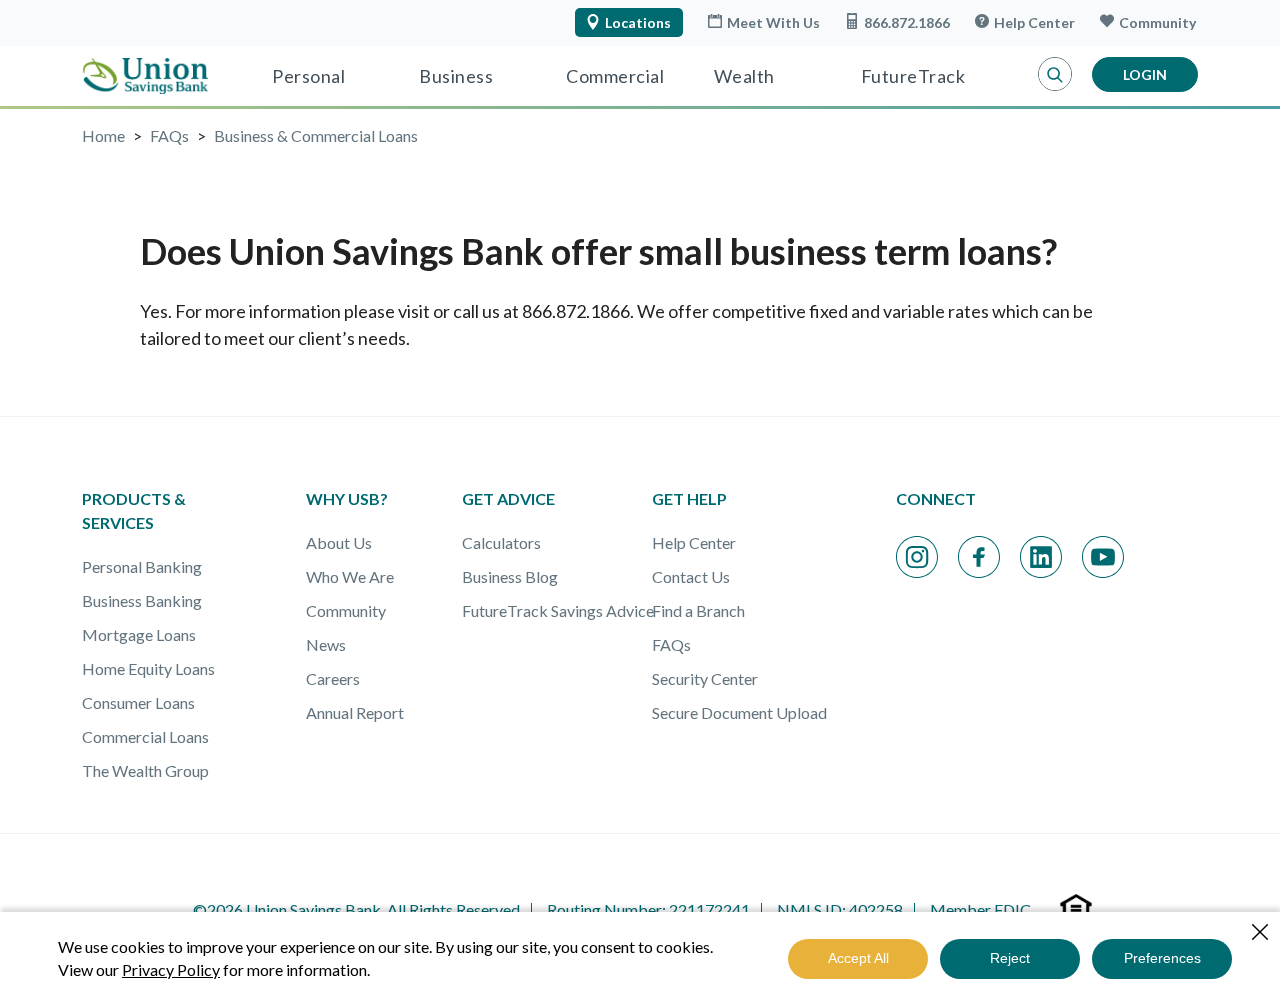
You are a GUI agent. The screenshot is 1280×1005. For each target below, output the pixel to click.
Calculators (501, 542)
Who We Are (350, 576)
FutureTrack (913, 76)
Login (1145, 74)
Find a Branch (698, 610)
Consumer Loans (138, 702)
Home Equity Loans (148, 668)
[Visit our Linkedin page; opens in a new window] (1041, 557)
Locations (638, 22)
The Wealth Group (145, 770)
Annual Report (355, 712)
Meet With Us (773, 22)
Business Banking (142, 600)
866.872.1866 (907, 22)
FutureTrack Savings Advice (558, 610)
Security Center (705, 678)
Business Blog (510, 576)
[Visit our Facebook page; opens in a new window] (979, 557)
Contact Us (691, 576)
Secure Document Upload (739, 712)
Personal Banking (142, 566)
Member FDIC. (982, 909)
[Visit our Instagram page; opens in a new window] (917, 557)
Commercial (615, 76)
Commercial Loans (145, 736)
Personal (308, 76)
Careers (333, 678)
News (326, 644)
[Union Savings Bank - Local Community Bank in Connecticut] (145, 76)
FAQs (671, 644)
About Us (339, 542)
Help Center (1034, 22)
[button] (1055, 75)
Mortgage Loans (139, 634)
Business (456, 76)
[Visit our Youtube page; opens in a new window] (1103, 557)
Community (1157, 22)
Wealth (744, 76)
